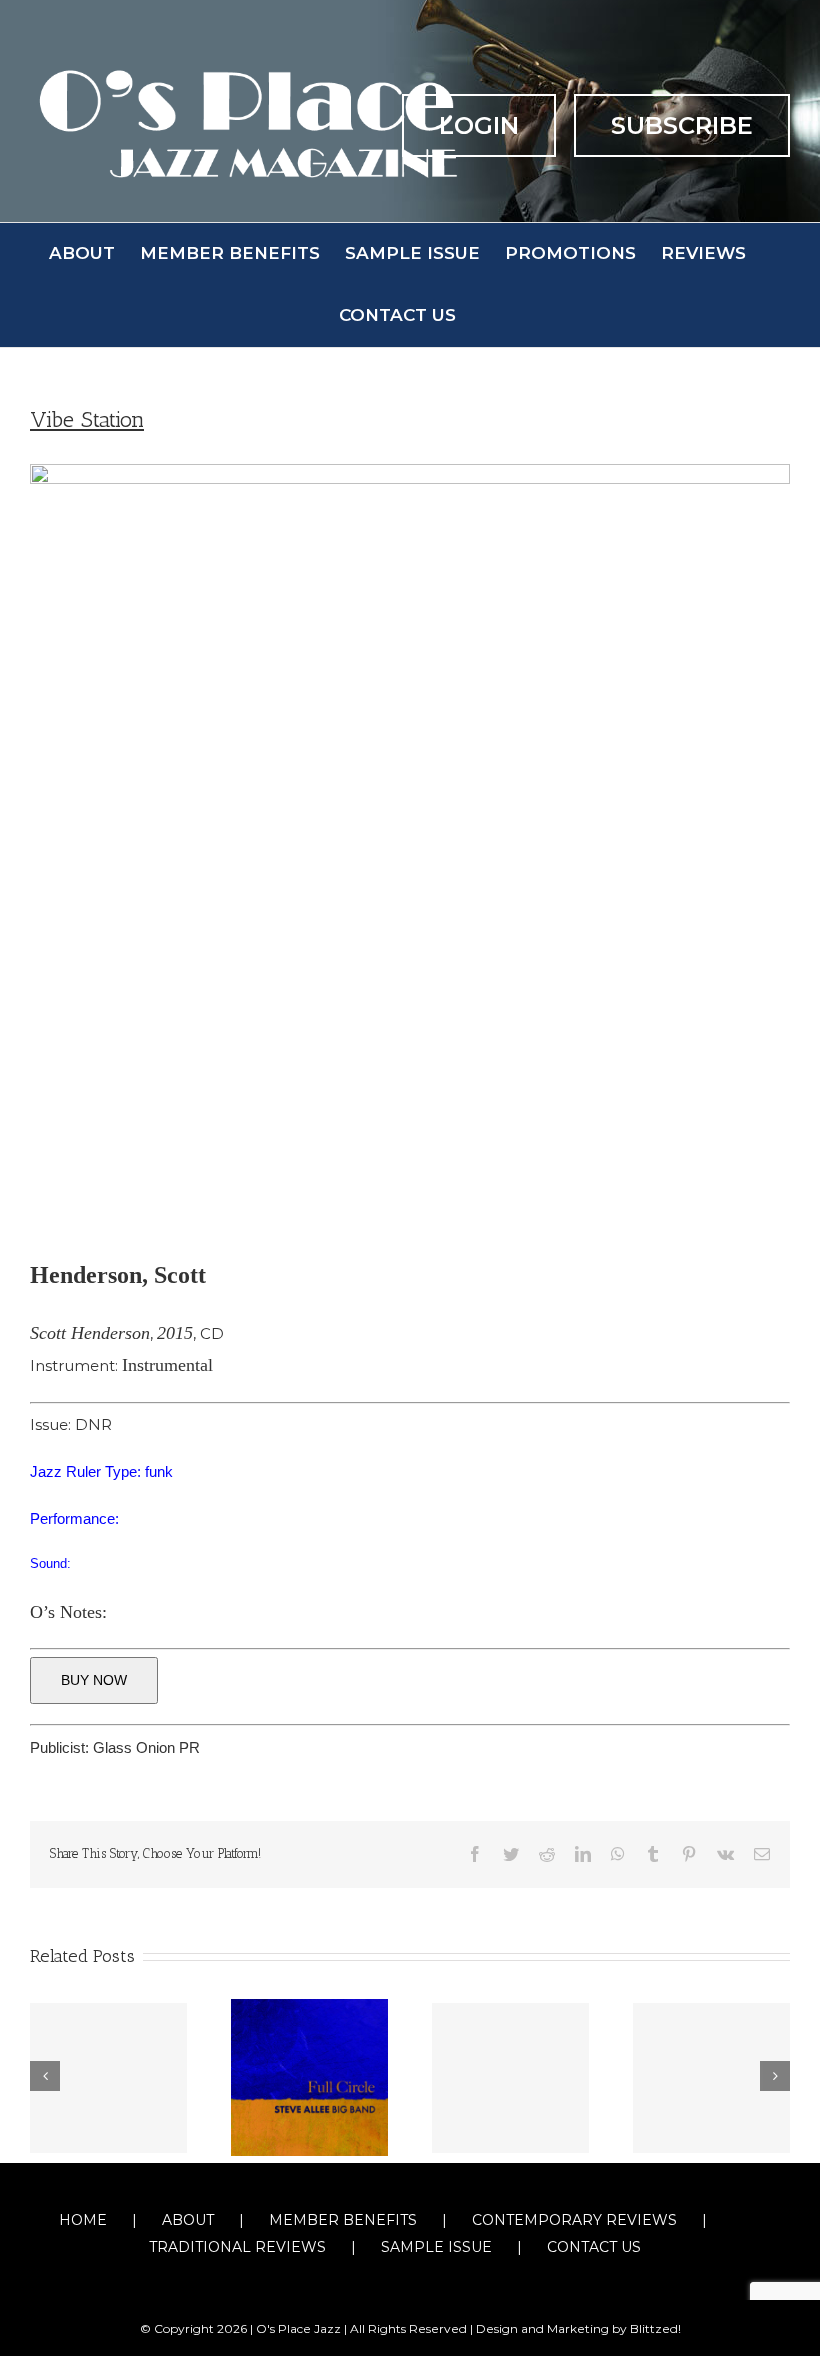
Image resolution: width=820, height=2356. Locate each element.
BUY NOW (94, 1680)
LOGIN (479, 125)
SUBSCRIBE (682, 125)
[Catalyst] (510, 2078)
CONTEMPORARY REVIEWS (574, 2220)
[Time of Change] (108, 2078)
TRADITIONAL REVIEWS (237, 2247)
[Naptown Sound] (711, 2078)
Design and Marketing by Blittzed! (578, 2328)
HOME (83, 2220)
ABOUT (188, 2220)
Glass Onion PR (146, 1747)
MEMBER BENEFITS (343, 2220)
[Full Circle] (309, 2076)
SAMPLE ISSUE (436, 2247)
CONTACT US (594, 2247)
